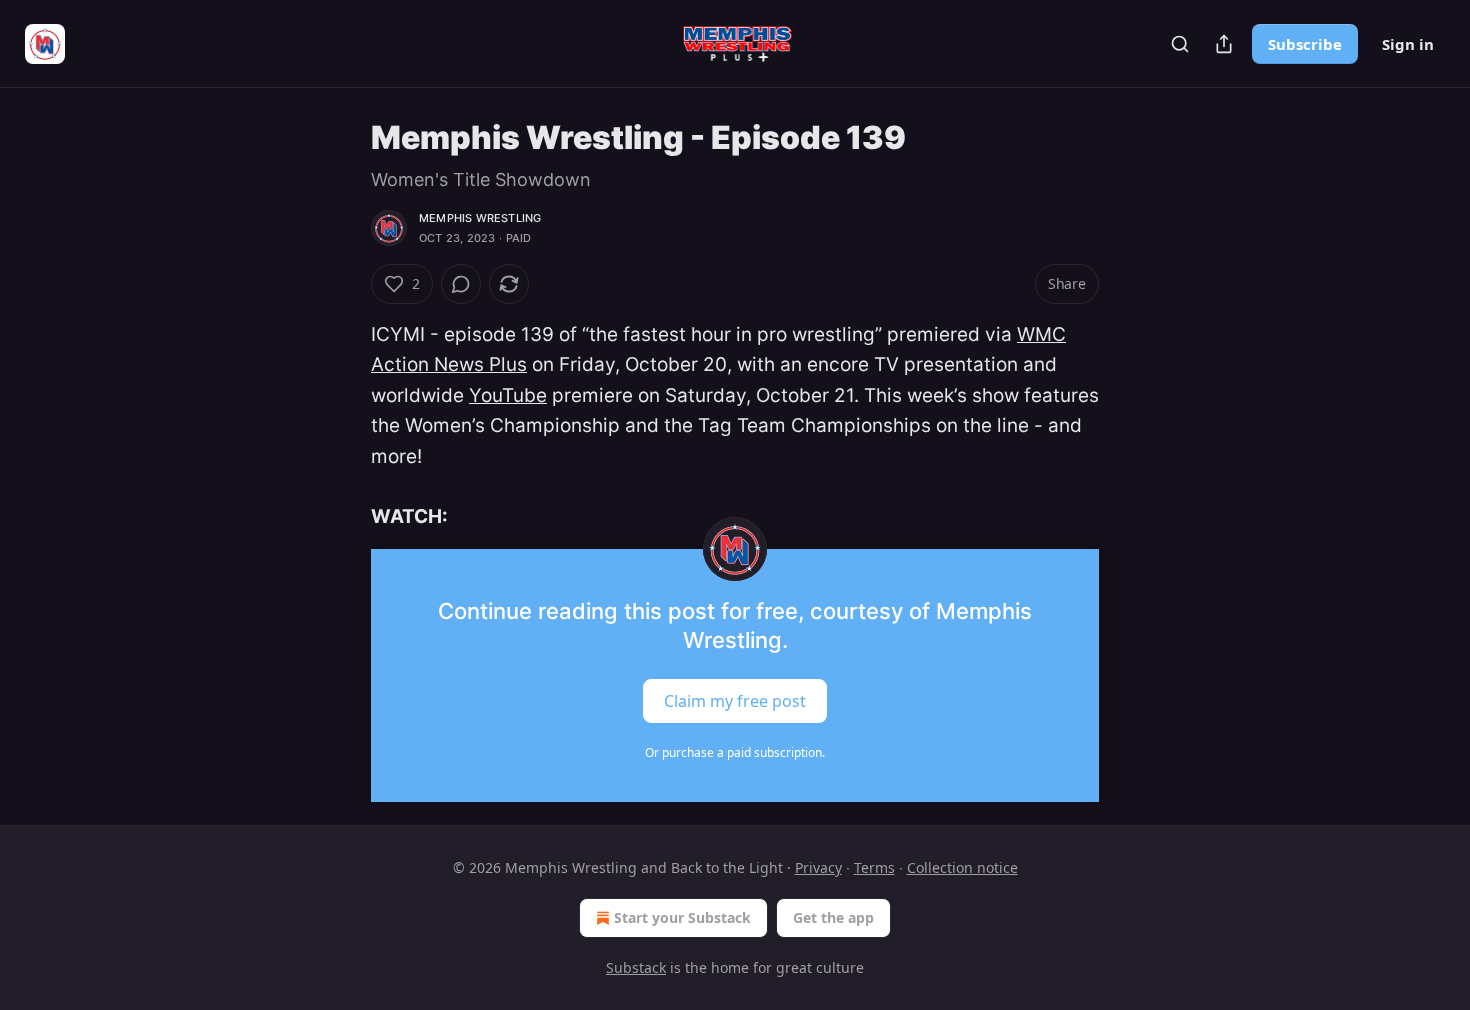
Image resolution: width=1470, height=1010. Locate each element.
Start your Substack (682, 917)
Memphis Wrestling (480, 218)
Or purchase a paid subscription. (735, 752)
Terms (874, 867)
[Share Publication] (1224, 44)
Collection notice (962, 867)
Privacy (818, 867)
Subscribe (1305, 44)
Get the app (833, 917)
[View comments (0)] (461, 284)
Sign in (1408, 44)
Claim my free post (735, 700)
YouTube (508, 395)
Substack (636, 967)
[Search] (1180, 44)
